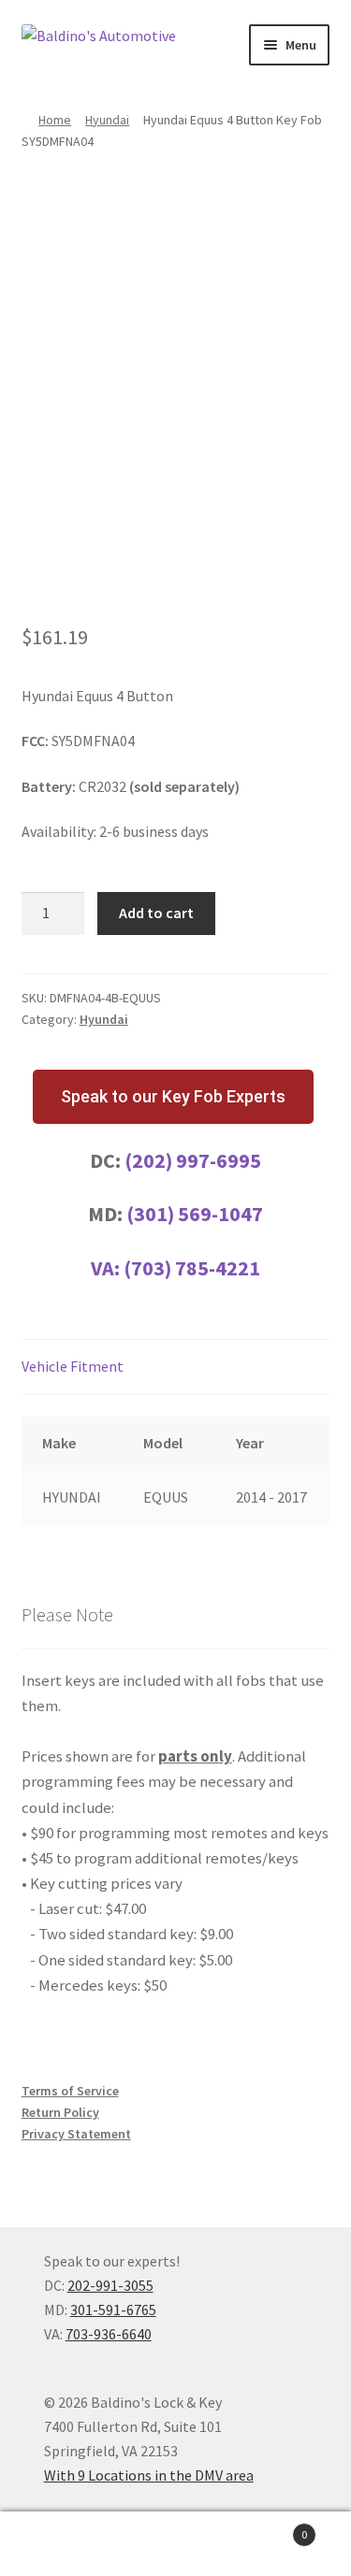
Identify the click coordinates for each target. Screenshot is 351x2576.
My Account (58, 2544)
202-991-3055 (110, 2285)
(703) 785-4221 (192, 1268)
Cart (271, 2528)
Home (55, 120)
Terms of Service (70, 2091)
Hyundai (107, 120)
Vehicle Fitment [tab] (73, 1366)
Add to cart (156, 913)
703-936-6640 (109, 2334)
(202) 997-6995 (193, 1160)
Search (175, 2544)
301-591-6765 (113, 2310)
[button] (173, 1097)
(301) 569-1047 (195, 1214)
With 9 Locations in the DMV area (149, 2475)
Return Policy (60, 2112)
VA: (107, 1268)
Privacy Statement (76, 2134)
